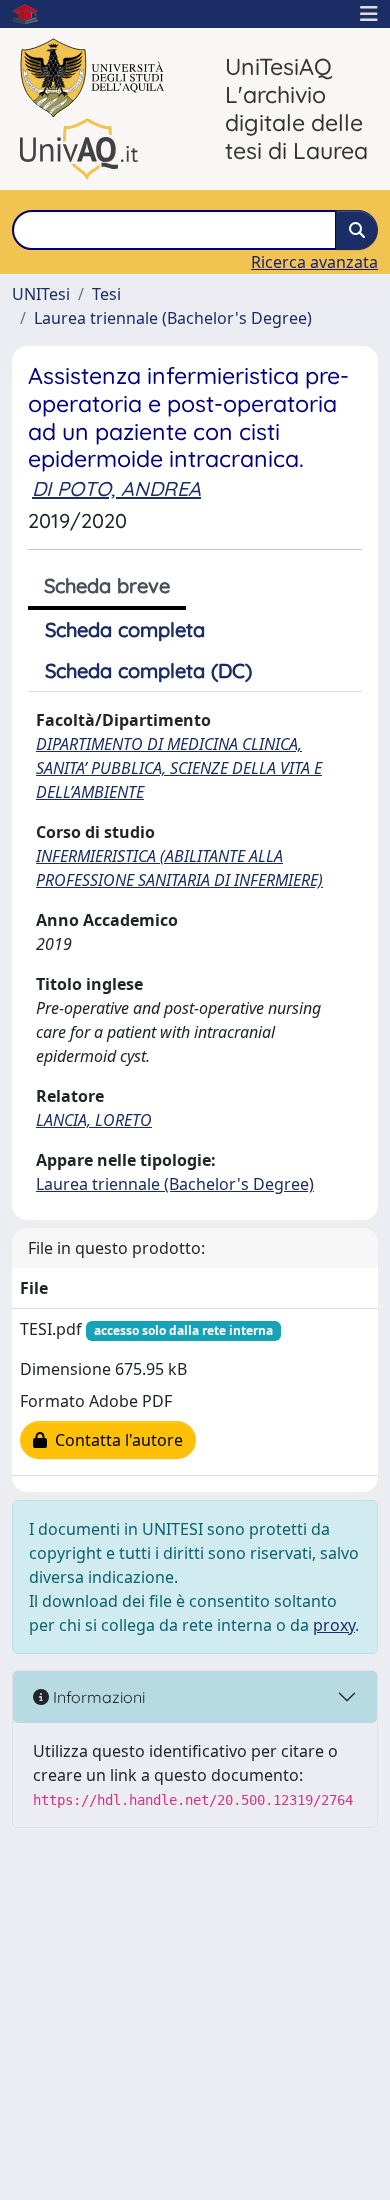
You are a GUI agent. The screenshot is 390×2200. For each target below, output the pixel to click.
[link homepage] (33, 14)
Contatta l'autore (115, 1440)
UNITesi (41, 294)
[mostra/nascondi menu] (369, 14)
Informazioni (97, 1697)
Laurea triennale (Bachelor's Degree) (173, 318)
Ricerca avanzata (314, 262)
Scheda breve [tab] (107, 585)
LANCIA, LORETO (94, 1120)
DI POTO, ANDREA (116, 488)
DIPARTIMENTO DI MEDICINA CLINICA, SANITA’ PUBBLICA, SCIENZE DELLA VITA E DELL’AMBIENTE (179, 768)
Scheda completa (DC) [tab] (148, 670)
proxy (334, 1625)
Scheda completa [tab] (125, 629)
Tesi (106, 294)
